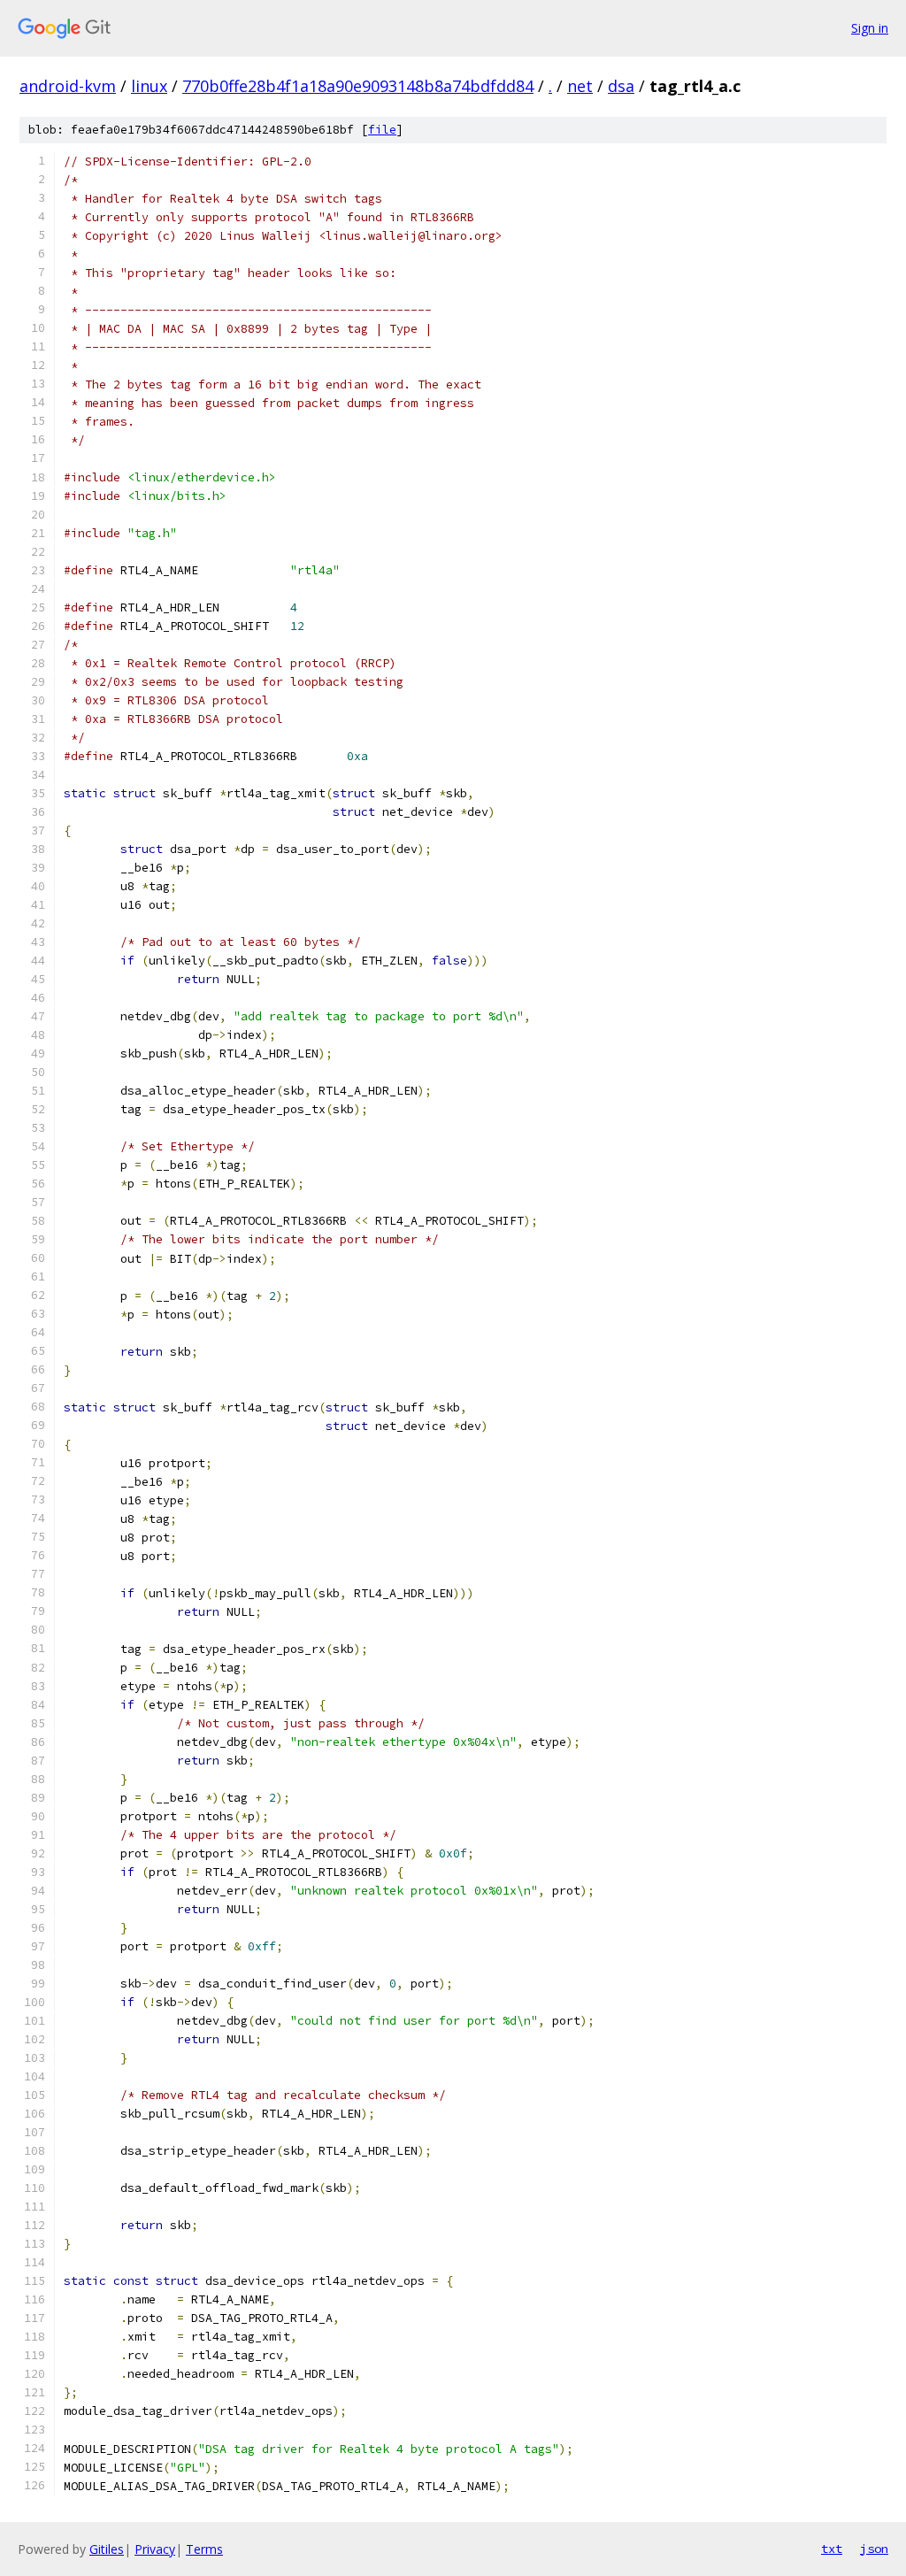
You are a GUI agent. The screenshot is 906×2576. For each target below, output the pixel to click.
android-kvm (68, 86)
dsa (621, 86)
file (382, 130)
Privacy (155, 2549)
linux (149, 86)
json (874, 2549)
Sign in (870, 28)
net (580, 86)
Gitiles (107, 2549)
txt (832, 2549)
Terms (204, 2549)
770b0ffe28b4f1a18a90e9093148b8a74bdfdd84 (358, 86)
